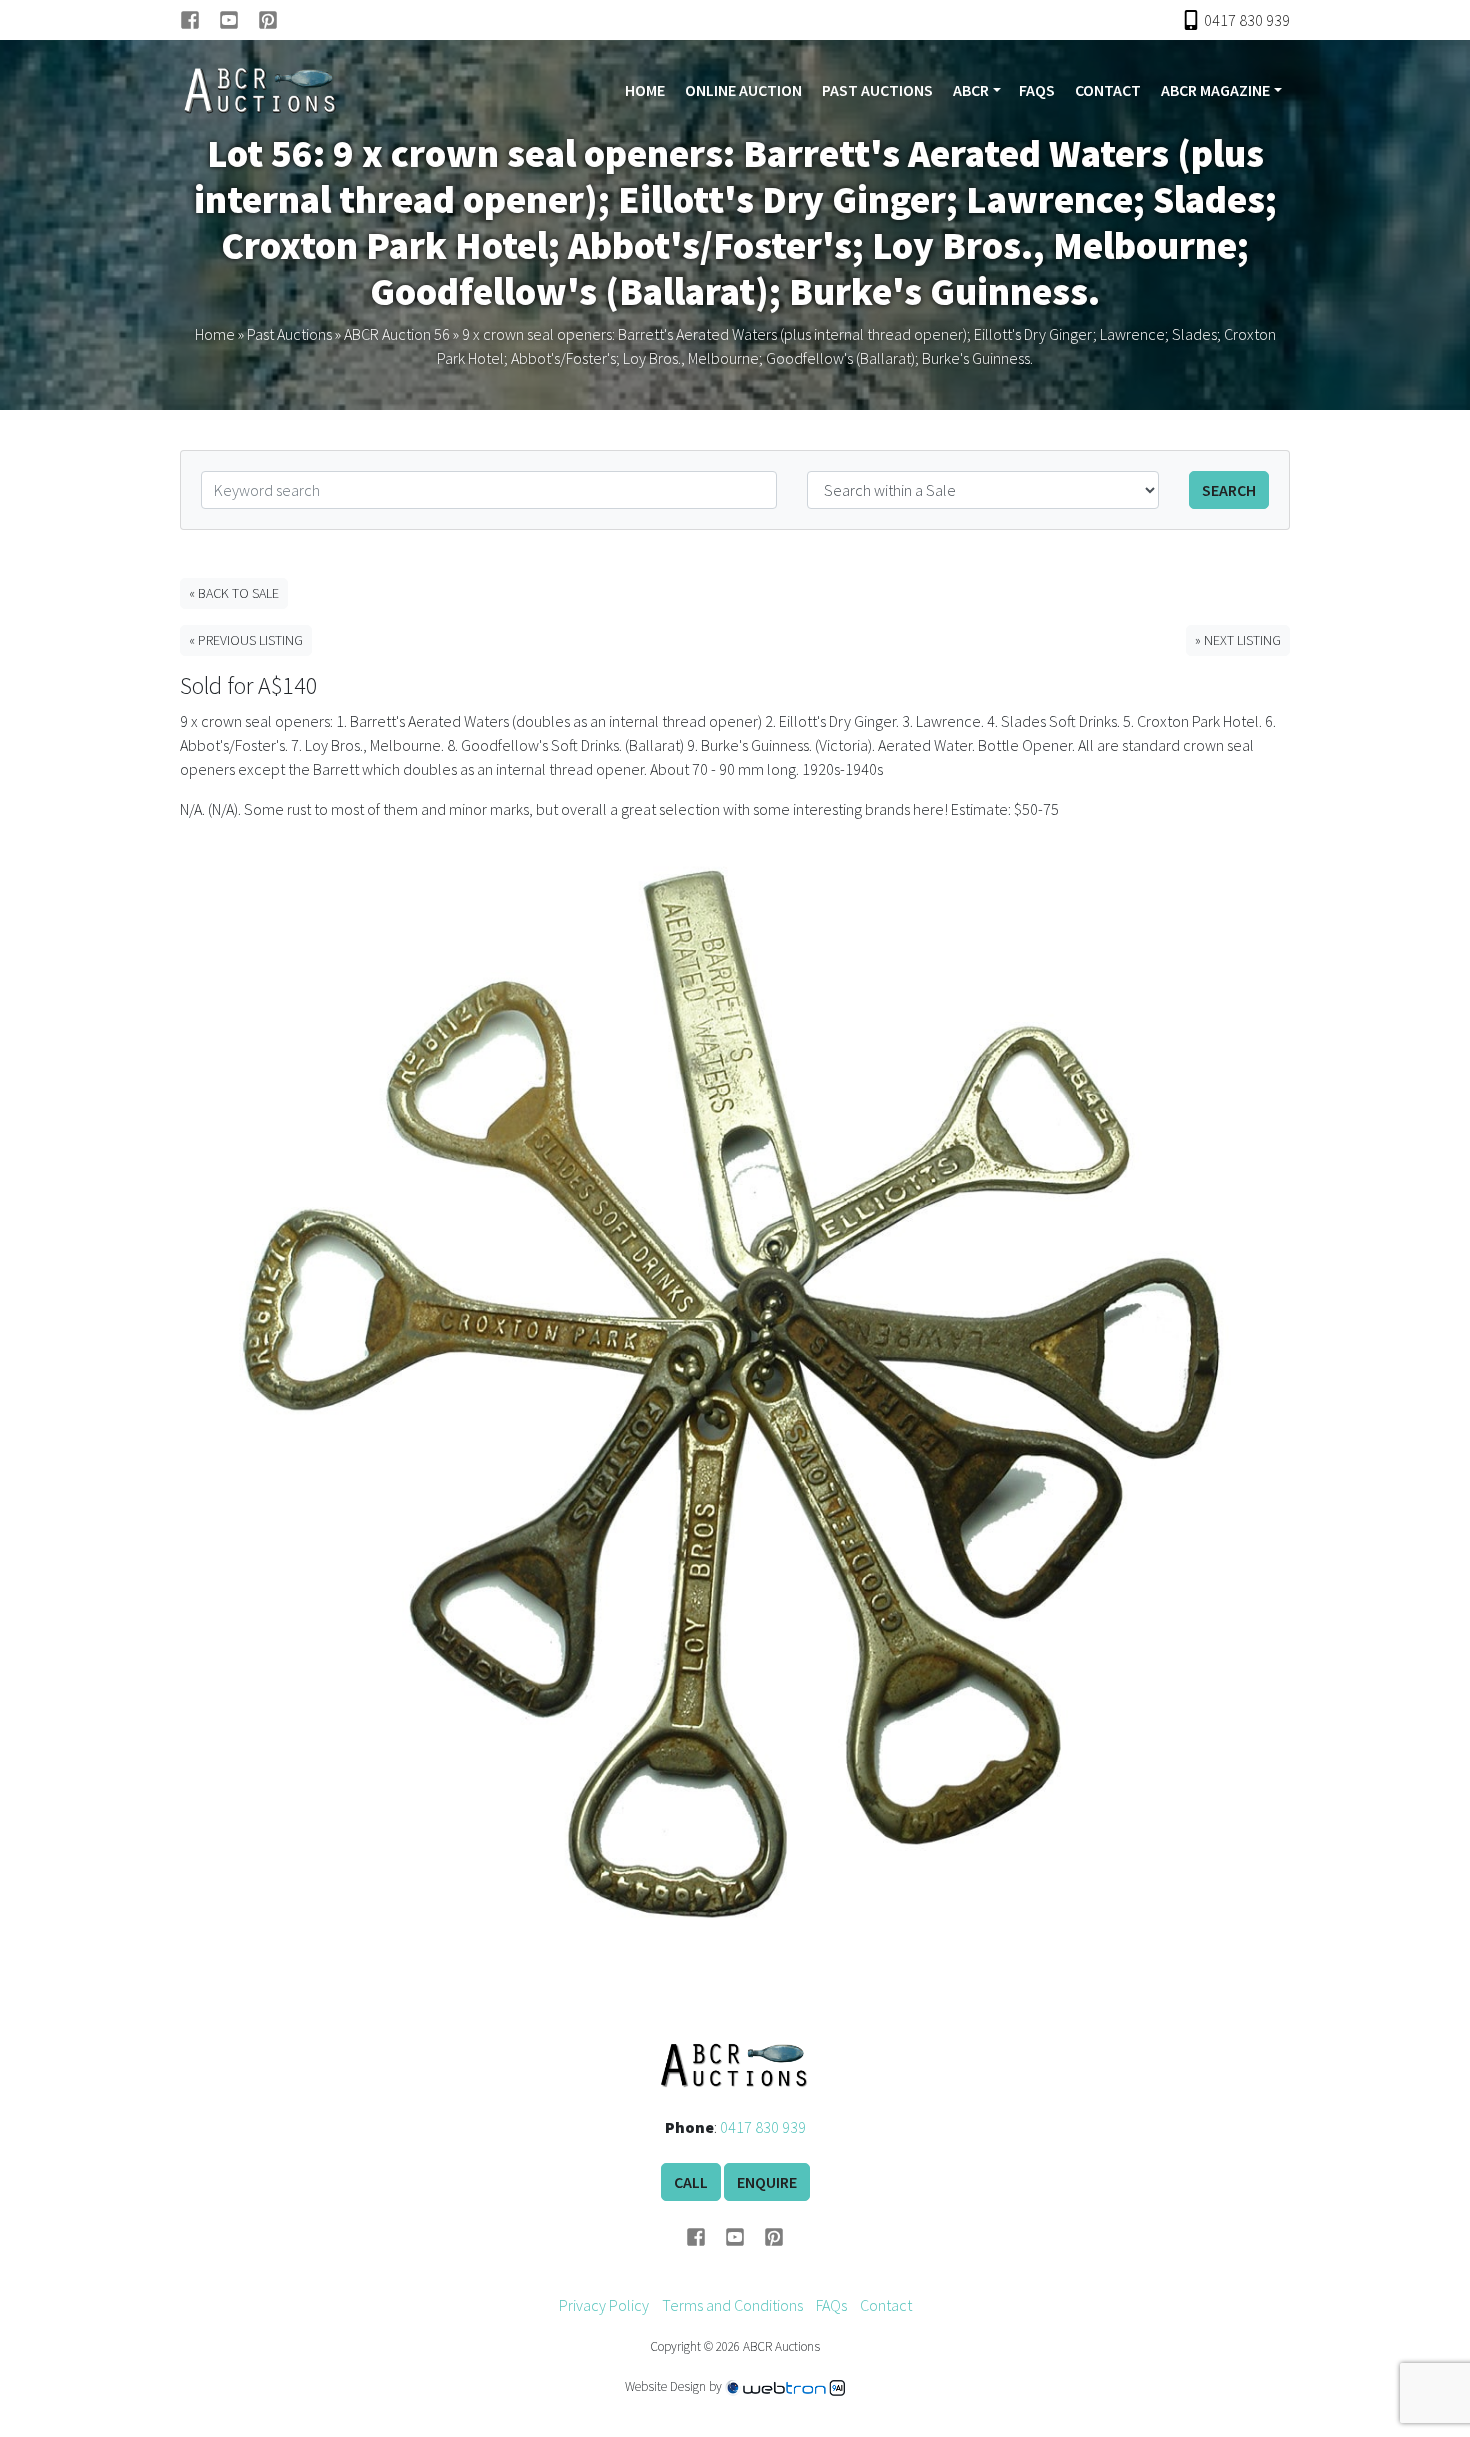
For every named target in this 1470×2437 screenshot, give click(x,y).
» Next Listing (1238, 640)
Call (691, 2182)
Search (1229, 490)
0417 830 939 (763, 2127)
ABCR (971, 90)
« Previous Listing (246, 640)
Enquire (767, 2182)
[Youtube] (238, 20)
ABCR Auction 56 (397, 334)
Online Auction (743, 90)
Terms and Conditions (732, 2305)
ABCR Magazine (1215, 90)
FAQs (1037, 90)
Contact (1108, 90)
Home (645, 90)
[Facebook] (199, 20)
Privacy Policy (604, 2305)
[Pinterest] (268, 20)
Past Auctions (877, 90)
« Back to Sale (234, 593)
